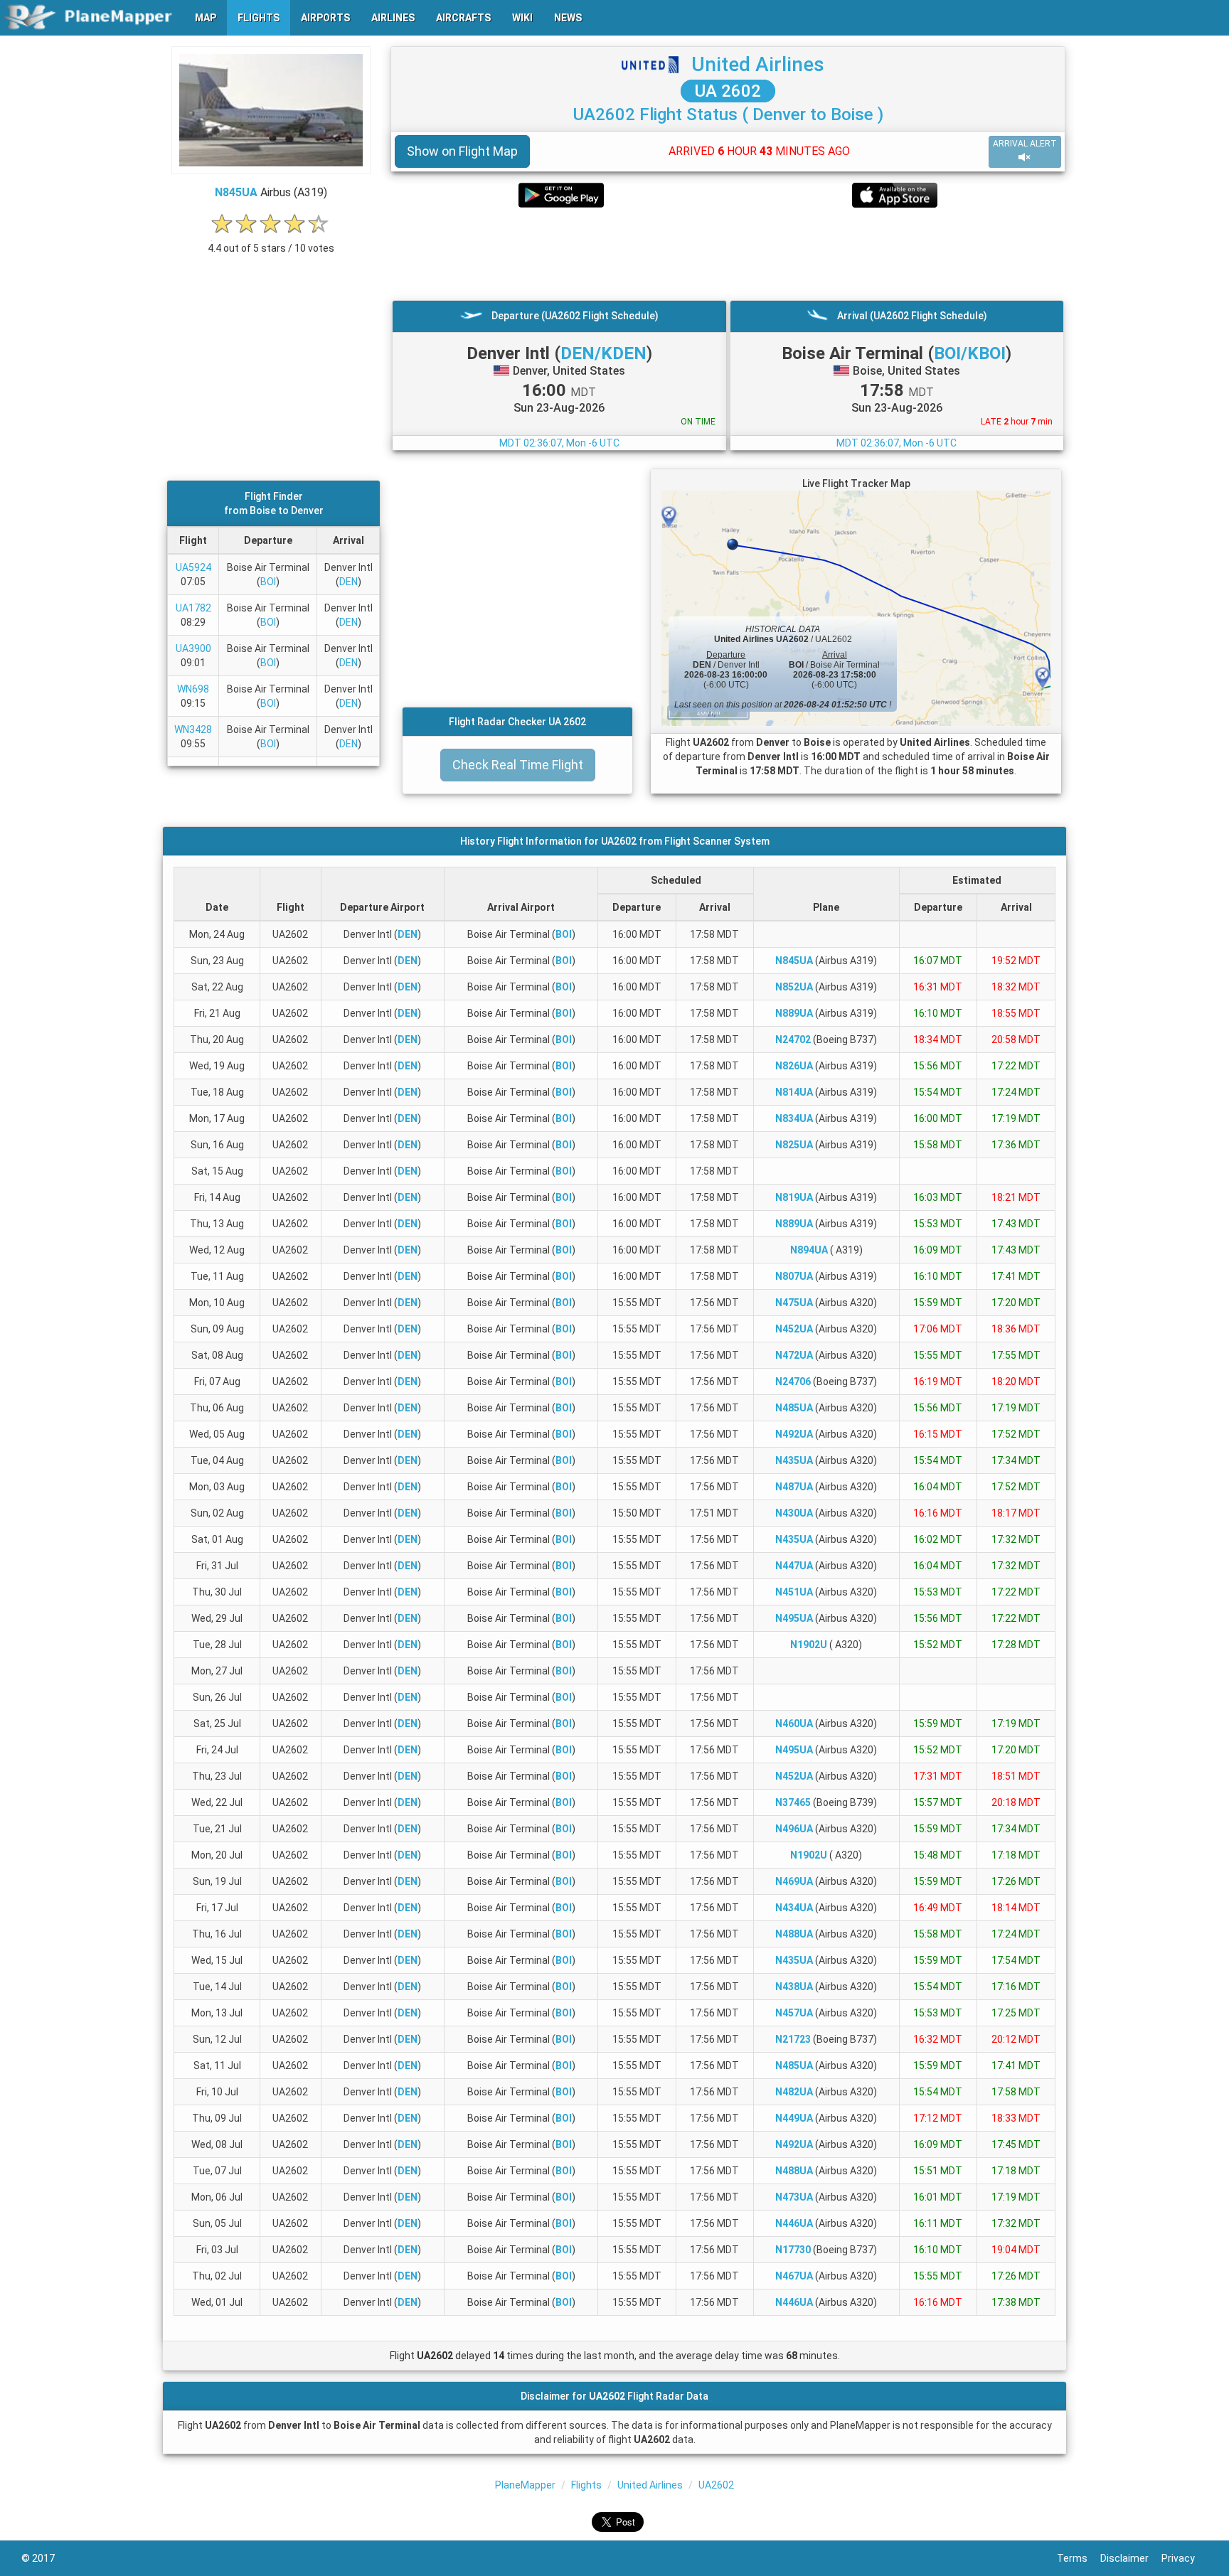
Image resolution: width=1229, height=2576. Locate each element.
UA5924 (193, 567)
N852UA (794, 987)
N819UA (794, 1197)
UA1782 (193, 608)
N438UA (794, 1987)
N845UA (236, 192)
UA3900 (193, 648)
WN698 (193, 689)
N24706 (793, 1381)
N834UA (794, 1118)
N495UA (794, 1618)
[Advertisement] (728, 254)
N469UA (794, 1881)
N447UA (794, 1566)
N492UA (794, 1434)
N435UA (794, 1460)
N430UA (794, 1513)
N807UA (794, 1276)
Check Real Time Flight (518, 765)
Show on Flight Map (462, 151)
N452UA (794, 1329)
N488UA (794, 1934)
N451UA (794, 1592)
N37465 (793, 1802)
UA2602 (716, 2485)
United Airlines (758, 64)
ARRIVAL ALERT (1025, 144)
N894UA (809, 1250)
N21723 (793, 2039)
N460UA (794, 1723)
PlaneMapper (525, 2485)
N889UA (794, 1013)
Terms (1079, 2558)
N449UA (794, 2118)
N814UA (794, 1092)
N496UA (794, 1829)
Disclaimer (1131, 2558)
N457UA (794, 2013)
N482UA (794, 2092)
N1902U (809, 1645)
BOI (268, 582)
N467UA (794, 2276)
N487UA (794, 1487)
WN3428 (193, 729)
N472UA (794, 1355)
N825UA (794, 1145)
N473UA (794, 2197)
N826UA (794, 1066)
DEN (349, 582)
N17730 (793, 2250)
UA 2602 (728, 91)
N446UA (794, 2223)
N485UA (794, 1408)
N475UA (794, 1303)
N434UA (794, 1908)
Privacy (1185, 2558)
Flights (586, 2485)
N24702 (793, 1040)
